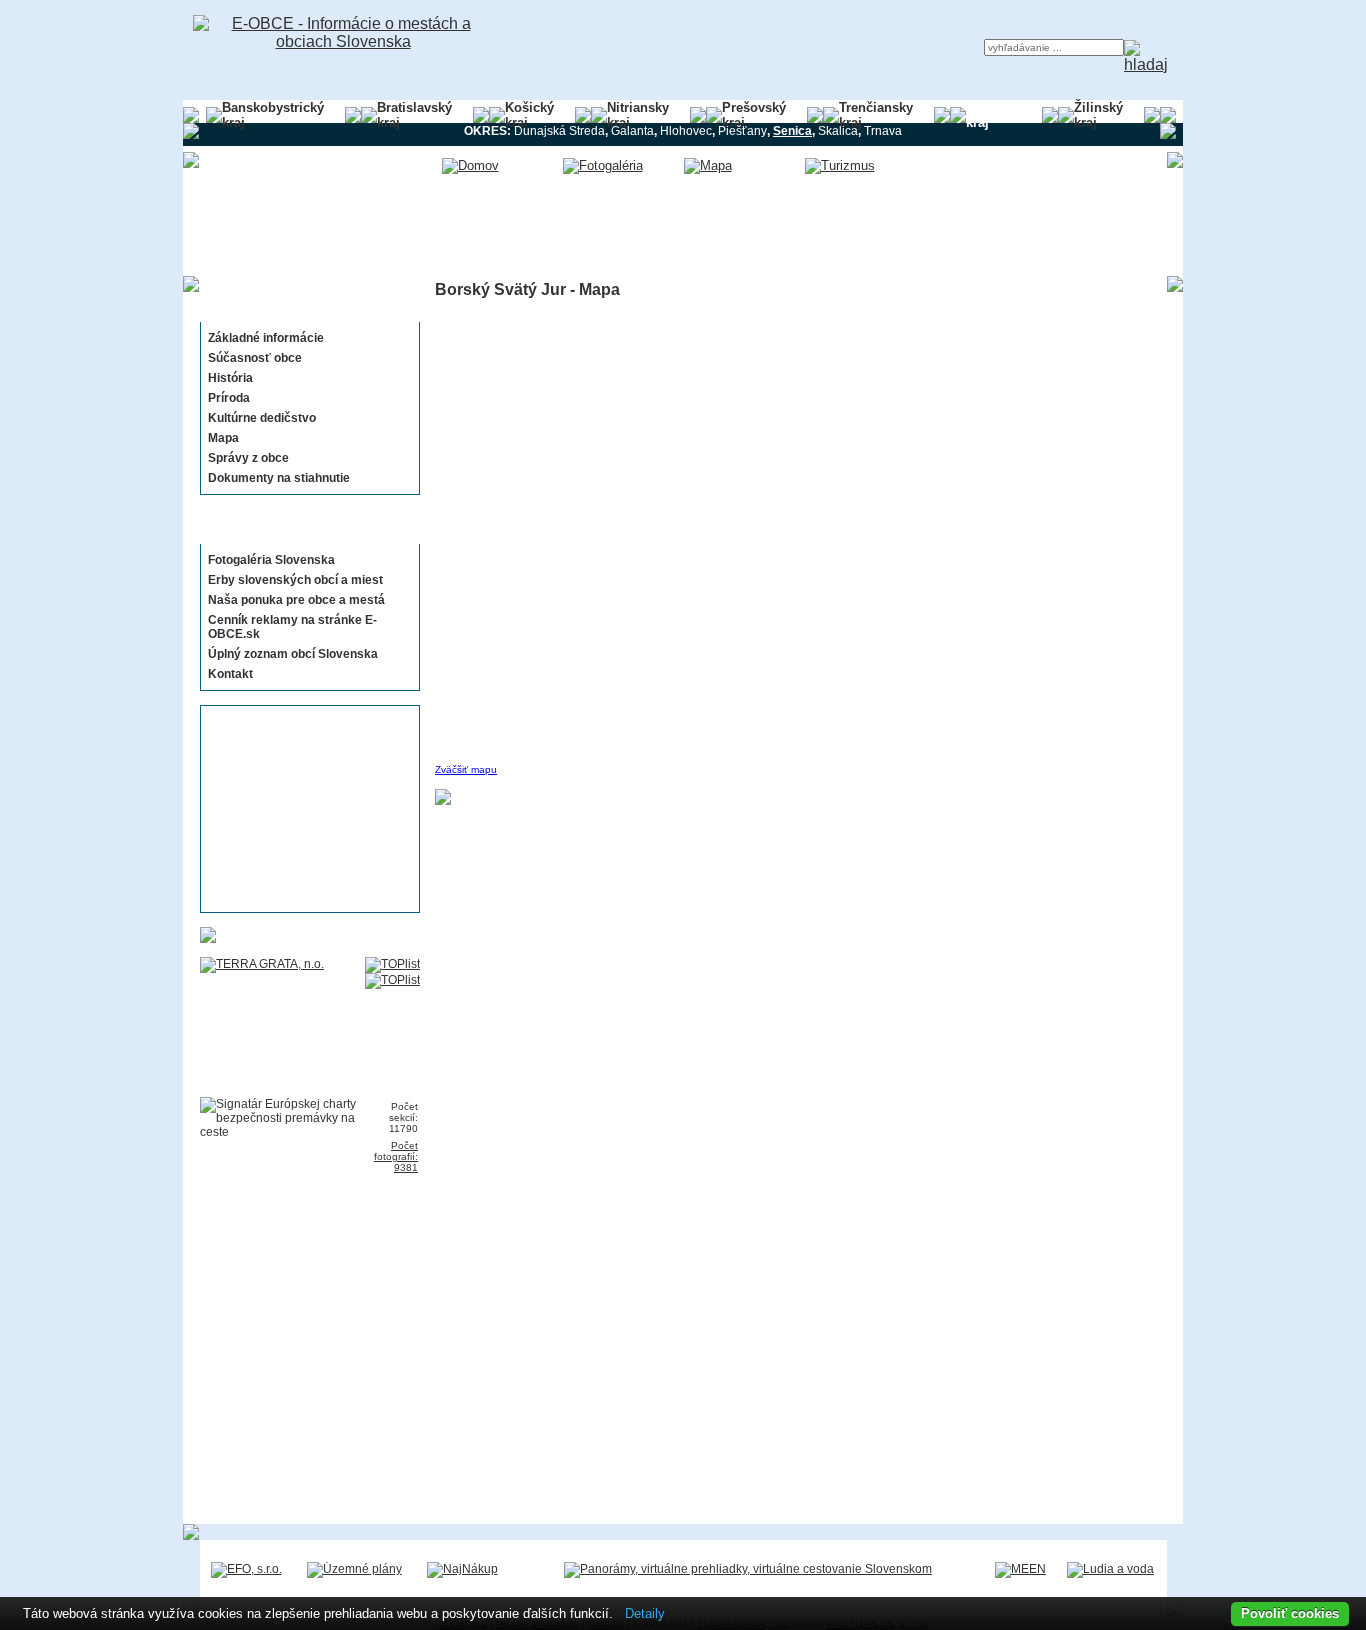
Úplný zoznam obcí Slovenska (293, 654)
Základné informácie (266, 338)
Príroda (229, 398)
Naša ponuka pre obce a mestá (296, 600)
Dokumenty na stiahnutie (279, 478)
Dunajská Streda (559, 131)
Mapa (223, 438)
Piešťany (742, 131)
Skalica (838, 131)
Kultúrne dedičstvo (262, 418)
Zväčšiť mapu (466, 769)
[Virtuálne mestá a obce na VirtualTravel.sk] (748, 1569)
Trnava (883, 131)
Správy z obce (248, 458)
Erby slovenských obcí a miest (295, 580)
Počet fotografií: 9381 (396, 1156)
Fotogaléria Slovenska (271, 560)
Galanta (632, 131)
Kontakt (230, 674)
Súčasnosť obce (255, 358)
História (230, 378)
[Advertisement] (304, 809)
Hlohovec (686, 131)
